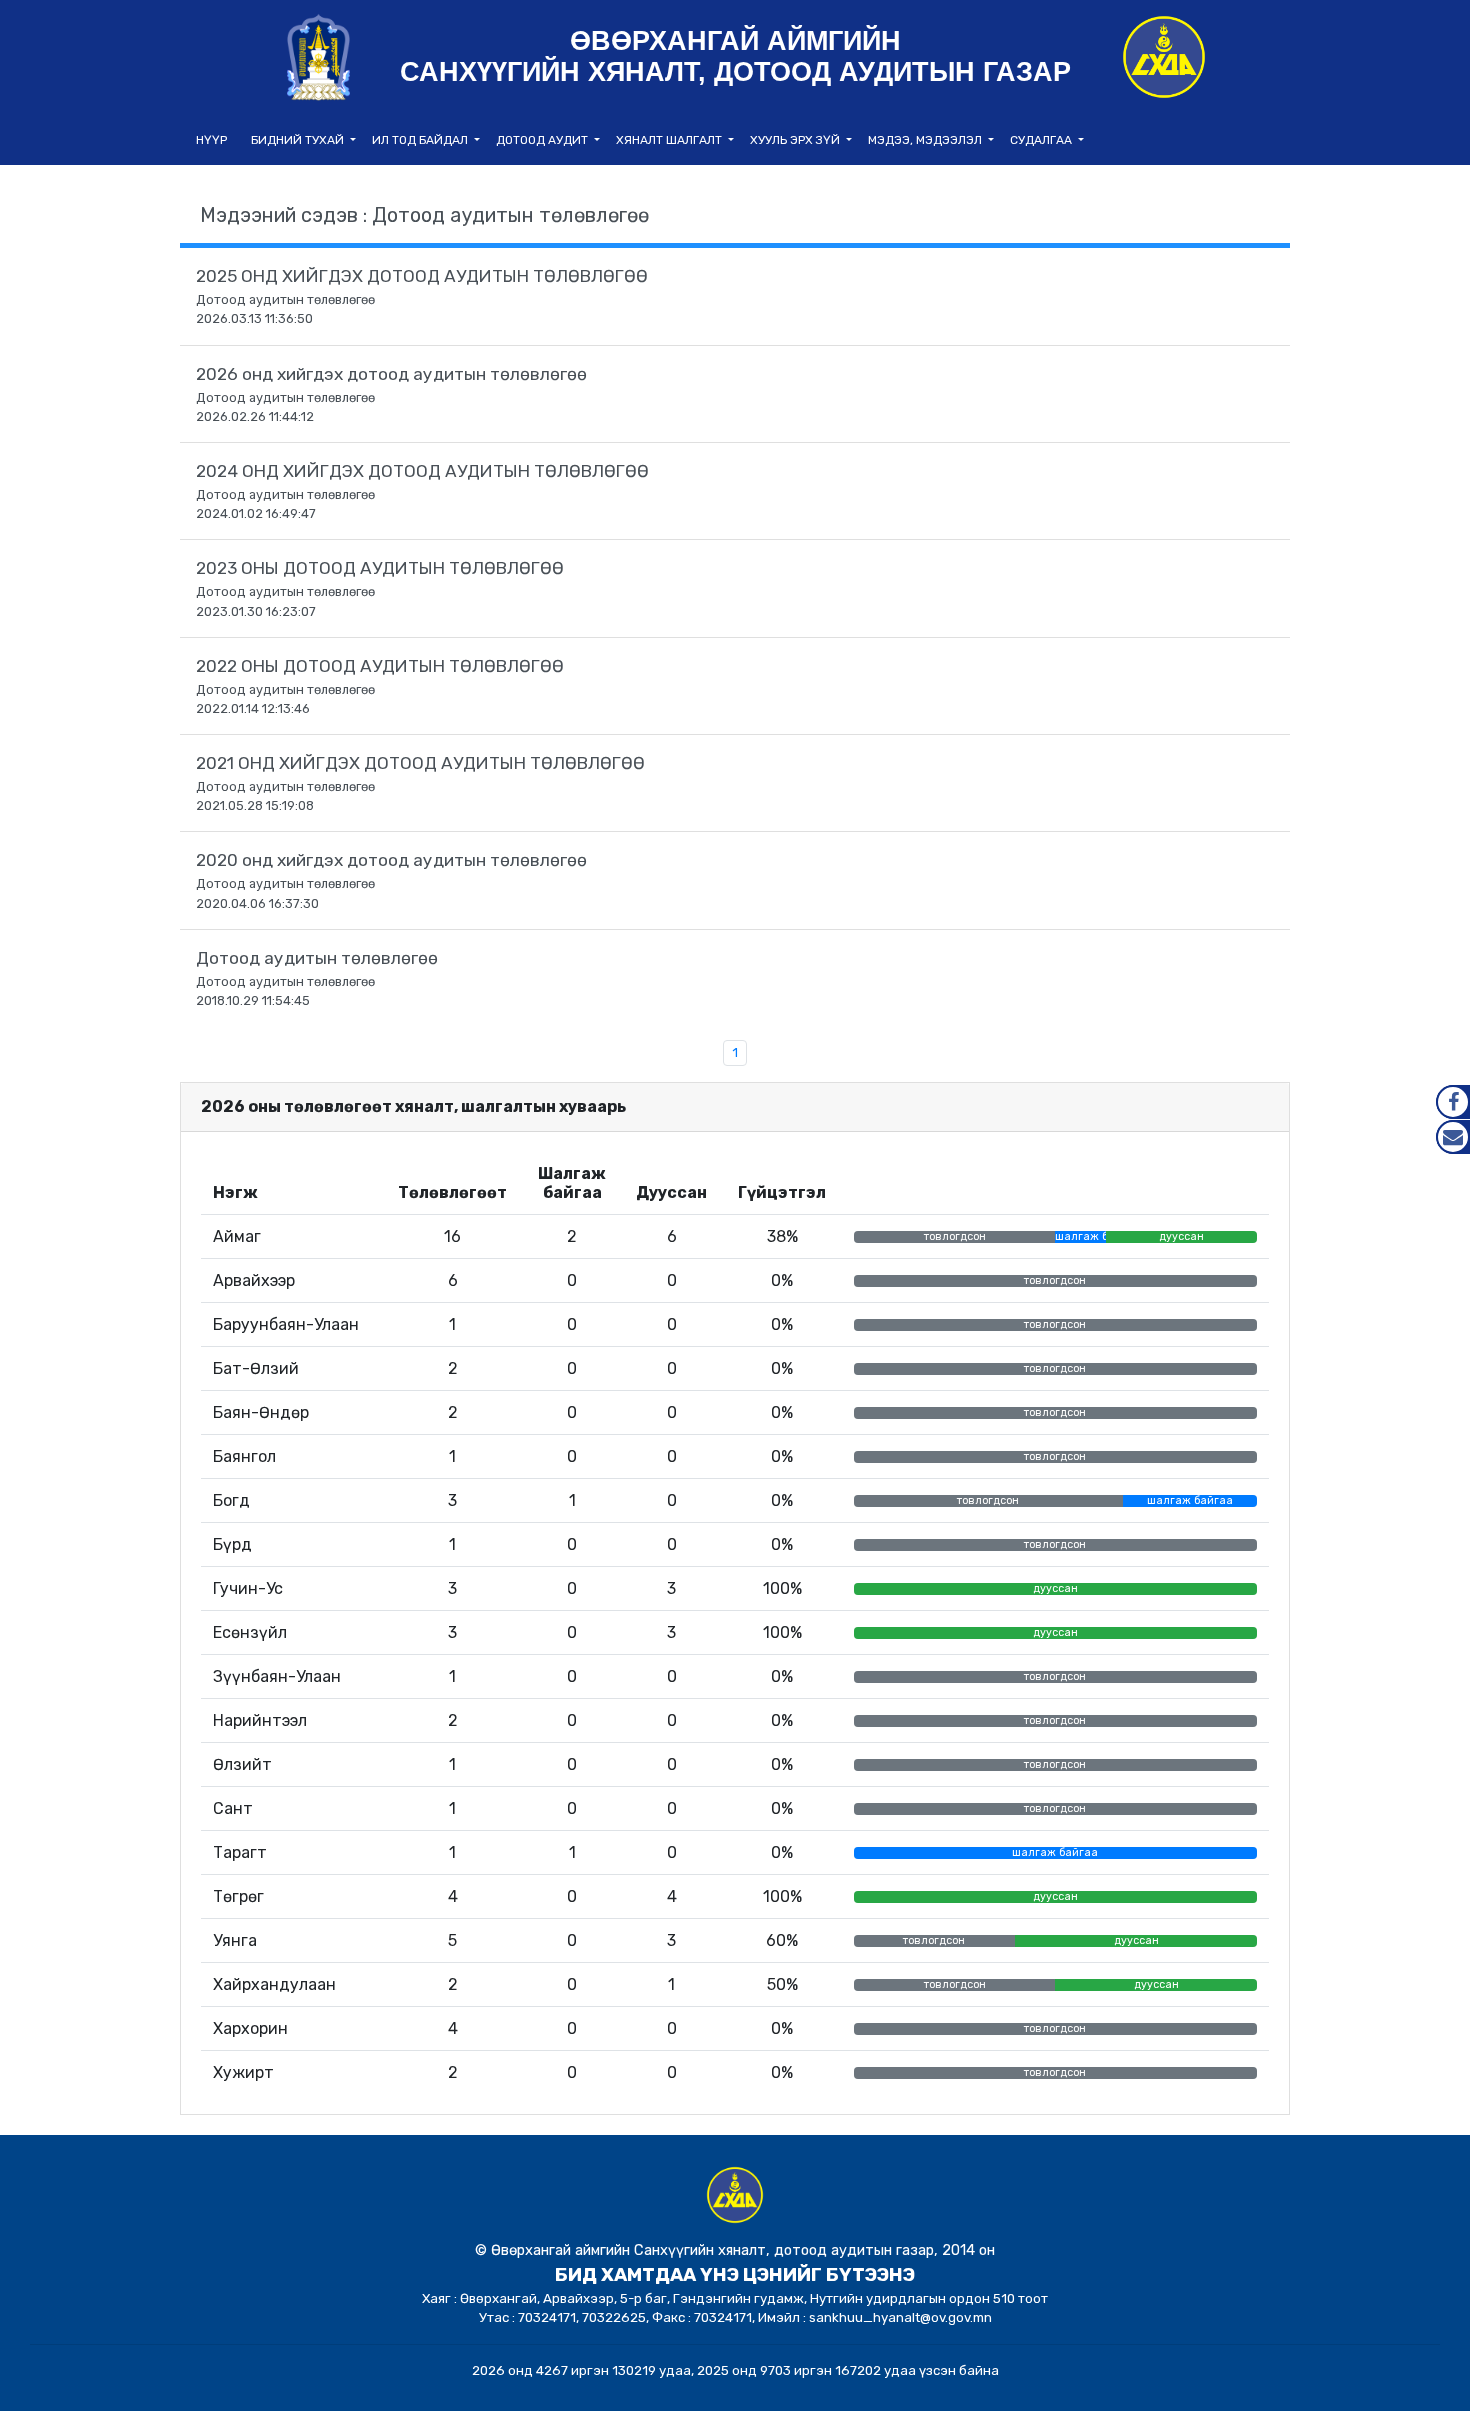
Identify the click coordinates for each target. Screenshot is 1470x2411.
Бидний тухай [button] (299, 140)
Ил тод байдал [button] (421, 140)
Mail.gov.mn (1453, 1137)
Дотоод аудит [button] (543, 140)
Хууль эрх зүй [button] (796, 140)
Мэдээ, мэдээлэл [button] (926, 140)
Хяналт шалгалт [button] (670, 140)
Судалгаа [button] (1042, 140)
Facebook (1453, 1102)
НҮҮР (211, 140)
